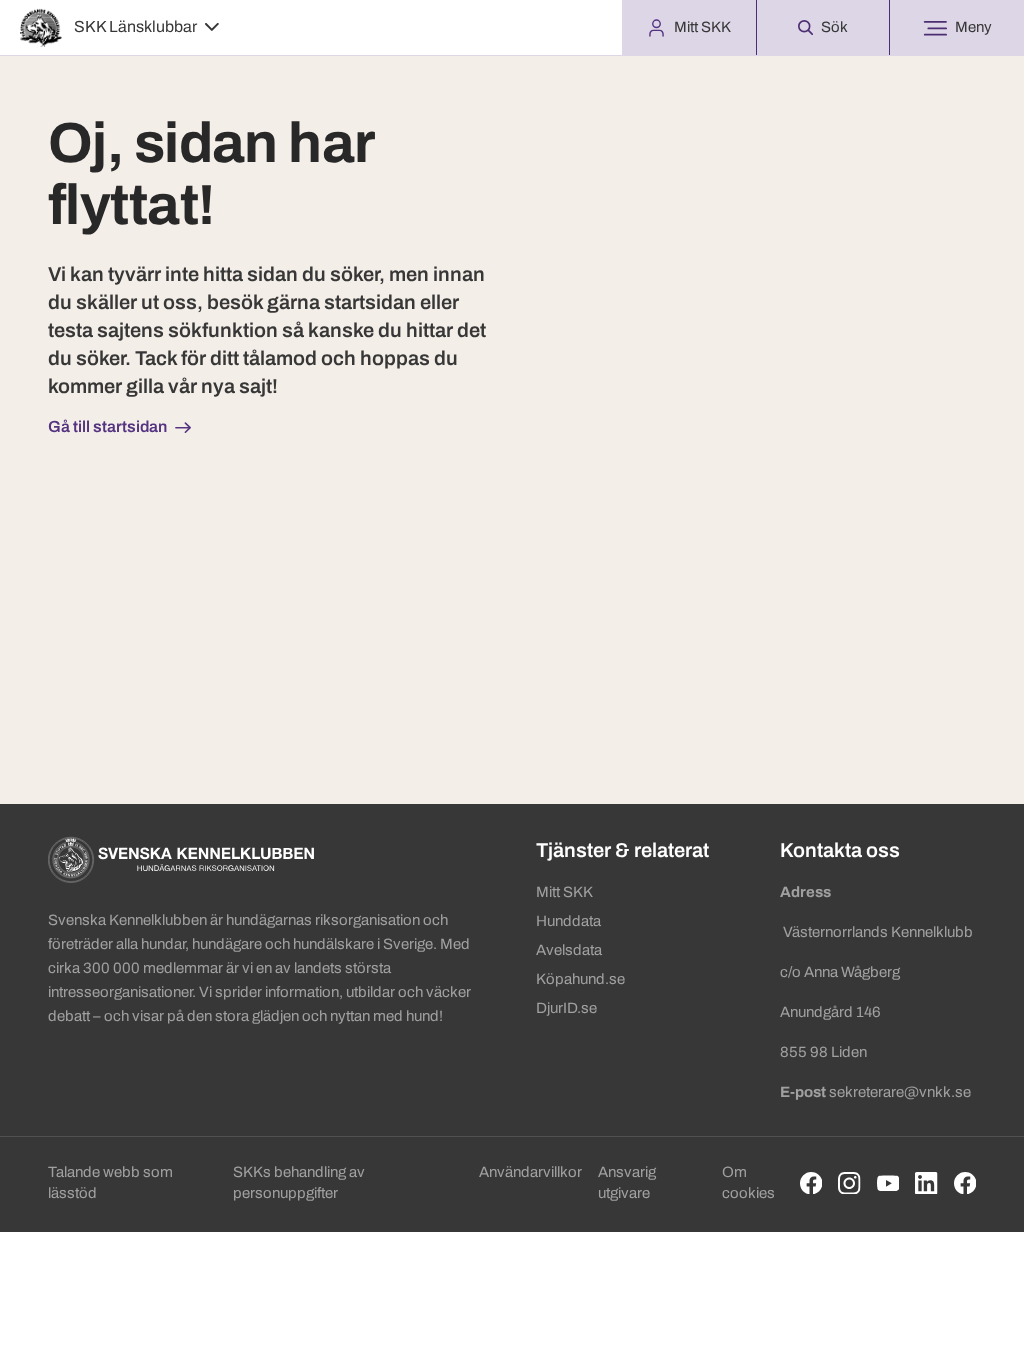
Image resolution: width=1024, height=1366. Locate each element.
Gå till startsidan (107, 426)
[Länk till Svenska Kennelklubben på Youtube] (888, 1183)
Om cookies (748, 1182)
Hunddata (568, 921)
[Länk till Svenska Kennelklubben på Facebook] (811, 1183)
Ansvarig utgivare (627, 1182)
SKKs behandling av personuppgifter (299, 1182)
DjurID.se (566, 1008)
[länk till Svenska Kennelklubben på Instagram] (849, 1183)
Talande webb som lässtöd (110, 1182)
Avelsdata (569, 950)
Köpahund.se (580, 979)
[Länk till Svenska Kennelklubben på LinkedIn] (926, 1183)
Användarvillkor (530, 1172)
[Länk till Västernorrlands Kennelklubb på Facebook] (965, 1183)
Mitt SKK (564, 892)
